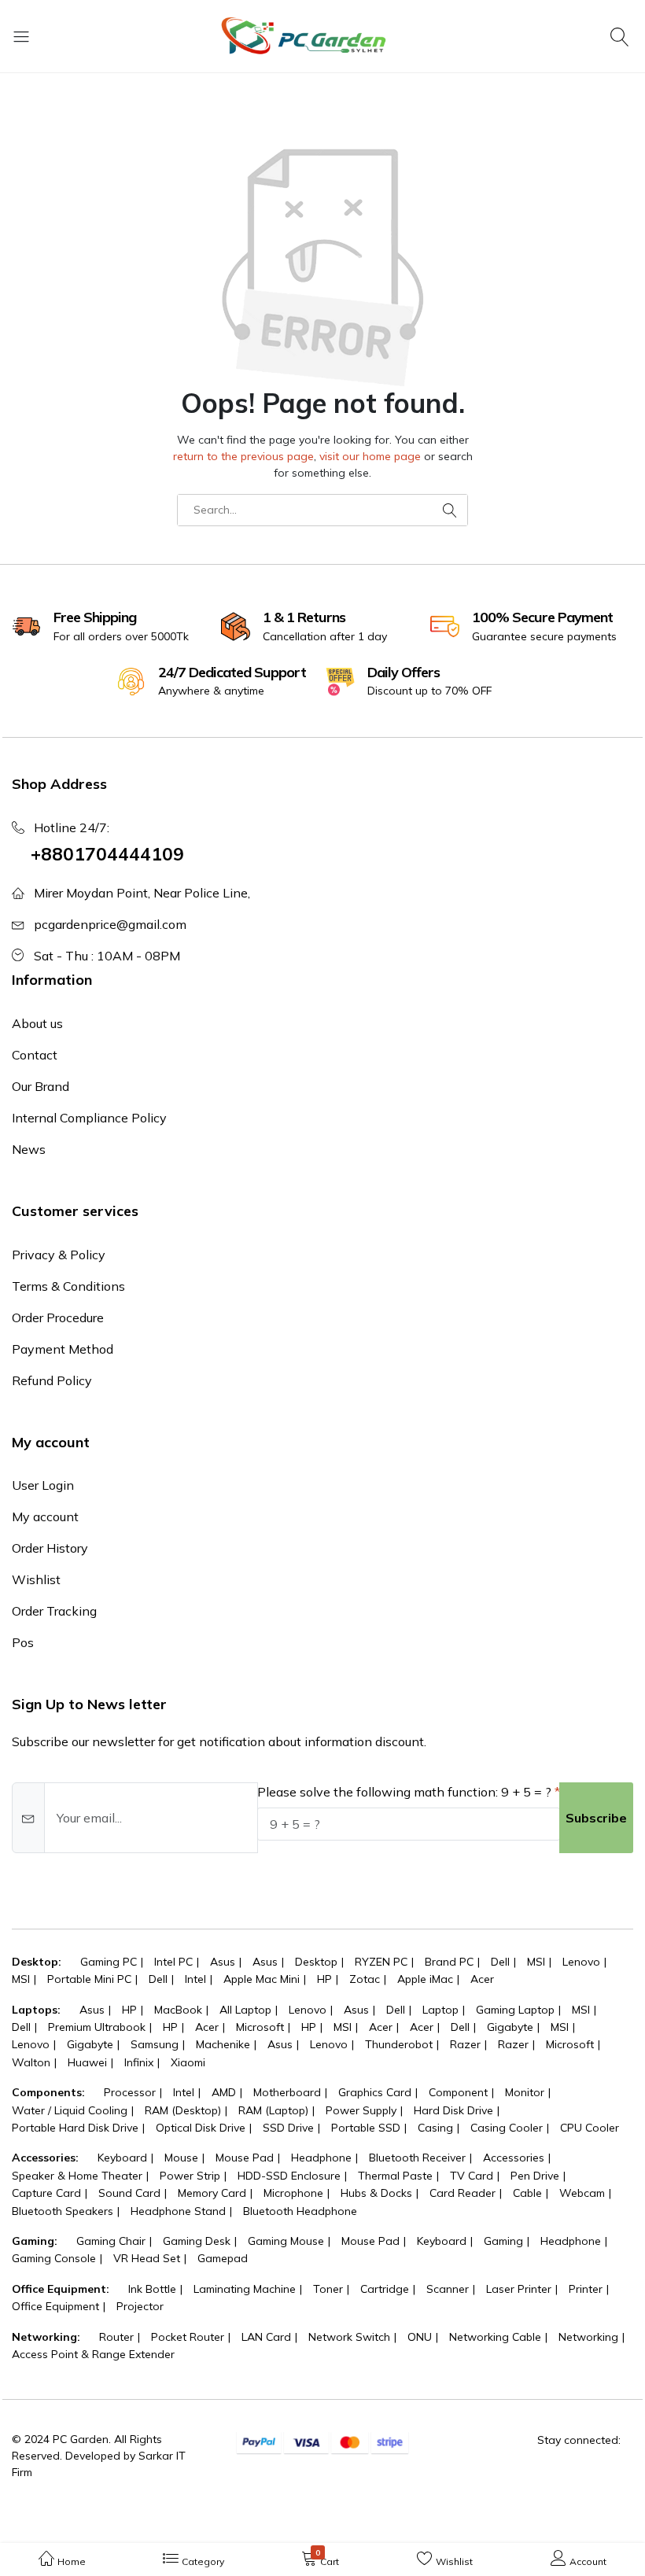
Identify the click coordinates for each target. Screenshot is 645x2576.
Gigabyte (510, 2027)
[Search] (622, 36)
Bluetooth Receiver (417, 2158)
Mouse (181, 2158)
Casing (435, 2128)
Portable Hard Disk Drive (75, 2128)
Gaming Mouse (286, 2241)
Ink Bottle (152, 2289)
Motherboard (287, 2092)
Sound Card (129, 2193)
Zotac (365, 1979)
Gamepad (223, 2258)
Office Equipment (55, 2306)
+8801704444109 (107, 854)
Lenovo (581, 1962)
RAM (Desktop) (183, 2110)
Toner (328, 2289)
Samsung (155, 2044)
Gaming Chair (111, 2241)
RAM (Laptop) (273, 2110)
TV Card (472, 2176)
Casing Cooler (507, 2128)
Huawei (87, 2062)
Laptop (440, 2010)
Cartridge (385, 2289)
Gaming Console (54, 2258)
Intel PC (173, 1962)
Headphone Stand (178, 2211)
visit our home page (370, 456)
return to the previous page (243, 456)
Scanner (448, 2289)
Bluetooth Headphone (300, 2211)
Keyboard (122, 2158)
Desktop (316, 1962)
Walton (31, 2062)
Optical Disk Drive (201, 2128)
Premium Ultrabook (97, 2027)
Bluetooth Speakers (63, 2211)
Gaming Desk (197, 2241)
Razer (465, 2044)
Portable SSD (366, 2128)
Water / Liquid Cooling (70, 2110)
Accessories (514, 2158)
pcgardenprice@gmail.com (110, 924)
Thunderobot (399, 2044)
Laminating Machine (245, 2289)
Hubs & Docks (376, 2193)
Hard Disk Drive (453, 2110)
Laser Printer (519, 2289)
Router (116, 2337)
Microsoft (260, 2027)
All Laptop (245, 2010)
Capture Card (46, 2193)
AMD (224, 2092)
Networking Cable (495, 2337)
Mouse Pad (245, 2158)
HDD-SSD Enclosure (289, 2176)
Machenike (223, 2044)
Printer (586, 2289)
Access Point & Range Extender (93, 2354)
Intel (195, 1979)
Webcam (582, 2193)
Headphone (321, 2158)
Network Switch (349, 2337)
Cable (527, 2193)
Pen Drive (535, 2176)
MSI (536, 1962)
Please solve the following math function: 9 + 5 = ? (404, 1792)
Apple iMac (425, 1979)
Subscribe (596, 1818)
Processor (130, 2092)
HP (324, 1979)
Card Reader (463, 2193)
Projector (140, 2306)
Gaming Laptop (515, 2010)
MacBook (178, 2010)
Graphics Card (375, 2092)
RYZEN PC (381, 1962)
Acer (482, 1979)
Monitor (525, 2092)
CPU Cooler (590, 2128)
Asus (223, 1962)
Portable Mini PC (89, 1979)
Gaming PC (109, 1962)
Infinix (139, 2062)
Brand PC (449, 1962)
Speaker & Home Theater (77, 2176)
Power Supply (361, 2110)
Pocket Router (188, 2337)
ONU (420, 2337)
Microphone (293, 2193)
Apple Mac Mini (262, 1979)
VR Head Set (147, 2258)
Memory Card (212, 2193)
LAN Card (266, 2337)
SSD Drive (288, 2128)
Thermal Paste (395, 2176)
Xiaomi (188, 2062)
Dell (500, 1962)
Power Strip (190, 2176)
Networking (588, 2337)
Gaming (503, 2241)
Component (458, 2092)
